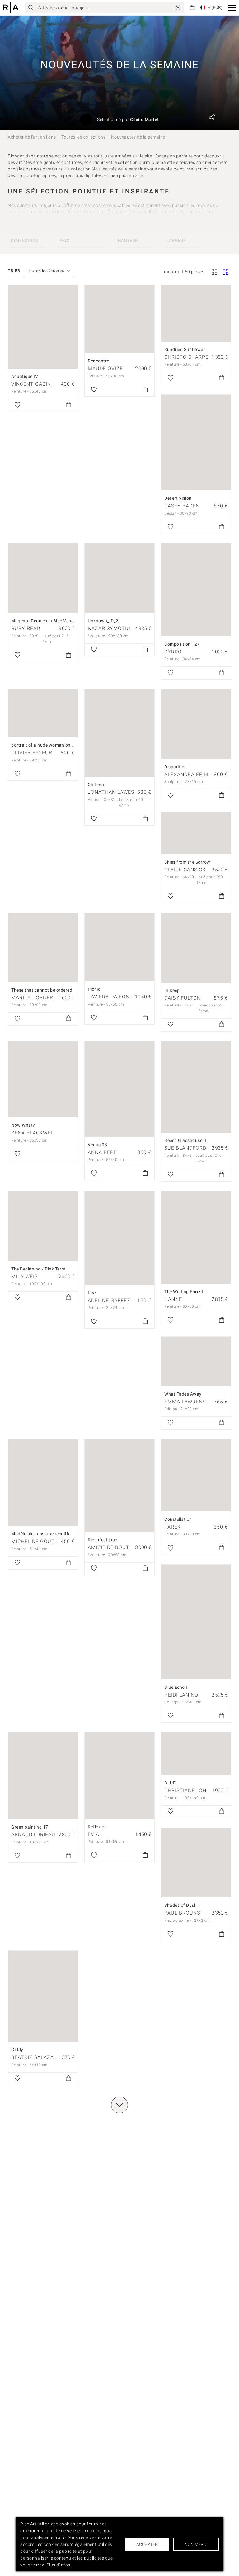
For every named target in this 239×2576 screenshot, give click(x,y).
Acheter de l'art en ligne (32, 137)
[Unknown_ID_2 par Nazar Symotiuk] (119, 578)
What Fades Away (183, 1394)
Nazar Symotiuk (111, 628)
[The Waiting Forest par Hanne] (196, 1237)
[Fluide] (226, 272)
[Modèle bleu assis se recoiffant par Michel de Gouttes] (43, 1483)
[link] (178, 7)
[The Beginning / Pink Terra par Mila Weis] (43, 1226)
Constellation (178, 1519)
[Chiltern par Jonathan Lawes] (119, 733)
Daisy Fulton (183, 998)
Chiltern (96, 784)
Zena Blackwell (34, 1133)
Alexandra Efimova (192, 774)
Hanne (173, 1299)
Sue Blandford (185, 1148)
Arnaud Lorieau (33, 1835)
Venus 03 (97, 1145)
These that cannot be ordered (42, 990)
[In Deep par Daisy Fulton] (196, 948)
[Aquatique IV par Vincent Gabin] (43, 327)
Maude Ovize (105, 368)
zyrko (173, 652)
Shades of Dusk (180, 1905)
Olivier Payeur (32, 753)
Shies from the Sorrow (187, 862)
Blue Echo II (176, 1687)
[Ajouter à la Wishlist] (17, 405)
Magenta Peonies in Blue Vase (42, 621)
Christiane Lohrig (190, 1790)
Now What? (23, 1125)
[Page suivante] (119, 2105)
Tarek (173, 1527)
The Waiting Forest (184, 1292)
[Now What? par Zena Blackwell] (43, 1079)
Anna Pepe (102, 1152)
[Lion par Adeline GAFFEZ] (119, 1238)
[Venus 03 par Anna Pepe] (119, 1089)
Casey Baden (182, 506)
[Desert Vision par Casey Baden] (196, 443)
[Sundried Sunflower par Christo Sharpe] (196, 313)
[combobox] (46, 271)
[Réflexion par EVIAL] (119, 1775)
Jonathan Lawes (111, 792)
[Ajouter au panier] (68, 405)
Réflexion (97, 1827)
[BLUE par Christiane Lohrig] (196, 1754)
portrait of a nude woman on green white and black (64, 745)
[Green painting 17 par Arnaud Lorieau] (43, 1776)
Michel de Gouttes (38, 1541)
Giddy (17, 2050)
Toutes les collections (83, 137)
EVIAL (95, 1834)
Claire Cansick (185, 870)
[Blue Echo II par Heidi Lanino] (196, 1622)
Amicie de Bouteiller (117, 1547)
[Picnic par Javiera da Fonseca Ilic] (119, 947)
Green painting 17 (30, 1827)
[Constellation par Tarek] (196, 1475)
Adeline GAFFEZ (109, 1300)
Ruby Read (26, 628)
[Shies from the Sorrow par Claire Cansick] (196, 833)
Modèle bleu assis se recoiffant (43, 1534)
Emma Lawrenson (189, 1402)
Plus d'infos (58, 2565)
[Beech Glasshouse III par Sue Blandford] (196, 1087)
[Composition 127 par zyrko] (196, 590)
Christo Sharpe (186, 357)
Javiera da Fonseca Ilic (121, 997)
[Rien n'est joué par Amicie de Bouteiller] (119, 1486)
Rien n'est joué (103, 1540)
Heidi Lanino (181, 1695)
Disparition (176, 767)
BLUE (170, 1783)
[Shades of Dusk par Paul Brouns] (196, 1863)
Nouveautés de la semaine (119, 169)
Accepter (147, 2544)
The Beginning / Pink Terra (38, 1269)
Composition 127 (182, 644)
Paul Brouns (182, 1913)
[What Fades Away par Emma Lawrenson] (196, 1361)
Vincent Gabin (31, 384)
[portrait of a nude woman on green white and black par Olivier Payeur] (43, 713)
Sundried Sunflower (185, 349)
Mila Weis (24, 1277)
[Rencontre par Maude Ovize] (119, 319)
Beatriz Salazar (34, 2057)
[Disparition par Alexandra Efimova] (196, 724)
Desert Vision (178, 498)
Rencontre (98, 361)
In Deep (172, 990)
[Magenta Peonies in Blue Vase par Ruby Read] (43, 578)
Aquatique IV (25, 376)
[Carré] (214, 272)
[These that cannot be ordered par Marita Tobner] (43, 948)
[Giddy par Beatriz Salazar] (43, 1996)
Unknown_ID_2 (103, 621)
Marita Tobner (32, 998)
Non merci (196, 2544)
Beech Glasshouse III (186, 1140)
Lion (92, 1293)
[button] (232, 8)
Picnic (94, 989)
